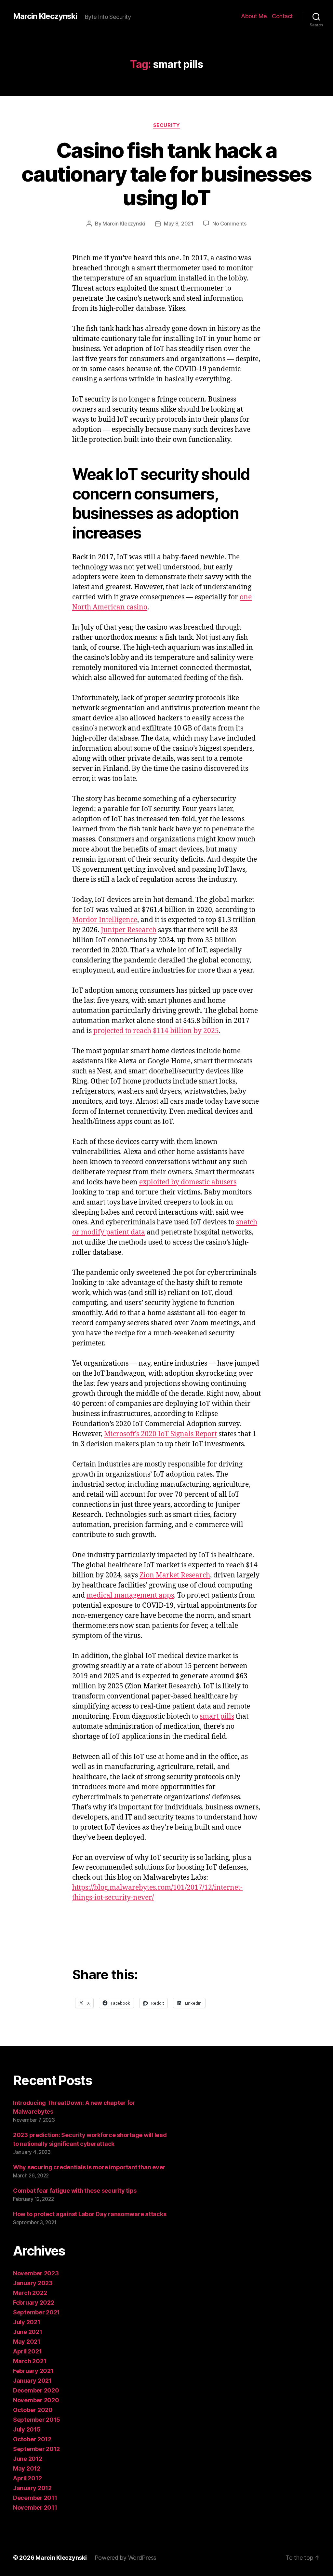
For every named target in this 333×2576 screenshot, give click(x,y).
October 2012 (32, 2439)
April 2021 (27, 2351)
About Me (254, 16)
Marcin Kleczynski (45, 16)
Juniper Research (129, 930)
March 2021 (30, 2361)
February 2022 (34, 2303)
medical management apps (130, 1595)
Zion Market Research (175, 1575)
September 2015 (37, 2420)
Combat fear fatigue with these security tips (75, 2191)
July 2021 (27, 2322)
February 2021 (33, 2371)
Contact (282, 16)
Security (166, 125)
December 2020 (36, 2390)
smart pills (217, 1717)
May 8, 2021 (179, 224)
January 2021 (32, 2381)
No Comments (229, 224)
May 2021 (27, 2342)
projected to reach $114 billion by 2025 (156, 1031)
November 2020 (36, 2400)
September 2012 (36, 2449)
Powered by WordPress (126, 2558)
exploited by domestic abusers (188, 1182)
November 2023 (36, 2273)
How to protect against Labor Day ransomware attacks (90, 2214)
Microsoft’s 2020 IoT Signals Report (160, 1434)
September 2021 (36, 2312)
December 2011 (35, 2498)
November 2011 (35, 2508)
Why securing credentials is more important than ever (89, 2167)
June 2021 (28, 2332)
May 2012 (27, 2468)
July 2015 (27, 2429)
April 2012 (27, 2478)
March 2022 (30, 2293)
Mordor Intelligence (105, 920)
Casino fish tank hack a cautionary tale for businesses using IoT (166, 174)
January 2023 (33, 2283)
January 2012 (32, 2488)
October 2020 (33, 2410)
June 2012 (28, 2459)
